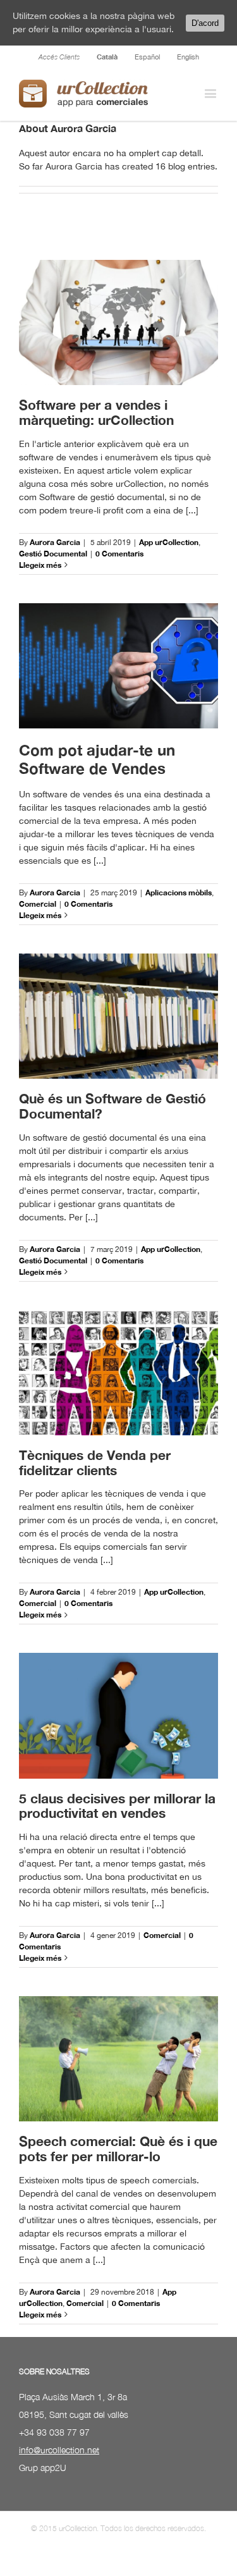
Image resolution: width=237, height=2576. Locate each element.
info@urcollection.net (59, 2450)
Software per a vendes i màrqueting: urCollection (96, 413)
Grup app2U (43, 2468)
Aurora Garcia (55, 542)
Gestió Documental (53, 554)
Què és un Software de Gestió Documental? (112, 1106)
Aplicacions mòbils (179, 892)
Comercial (38, 904)
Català (107, 57)
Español (147, 57)
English (188, 57)
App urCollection (169, 542)
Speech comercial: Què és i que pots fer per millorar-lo (118, 2149)
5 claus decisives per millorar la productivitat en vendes (117, 1806)
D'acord (205, 23)
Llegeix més (40, 565)
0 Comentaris (119, 554)
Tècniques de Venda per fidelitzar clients (95, 1463)
